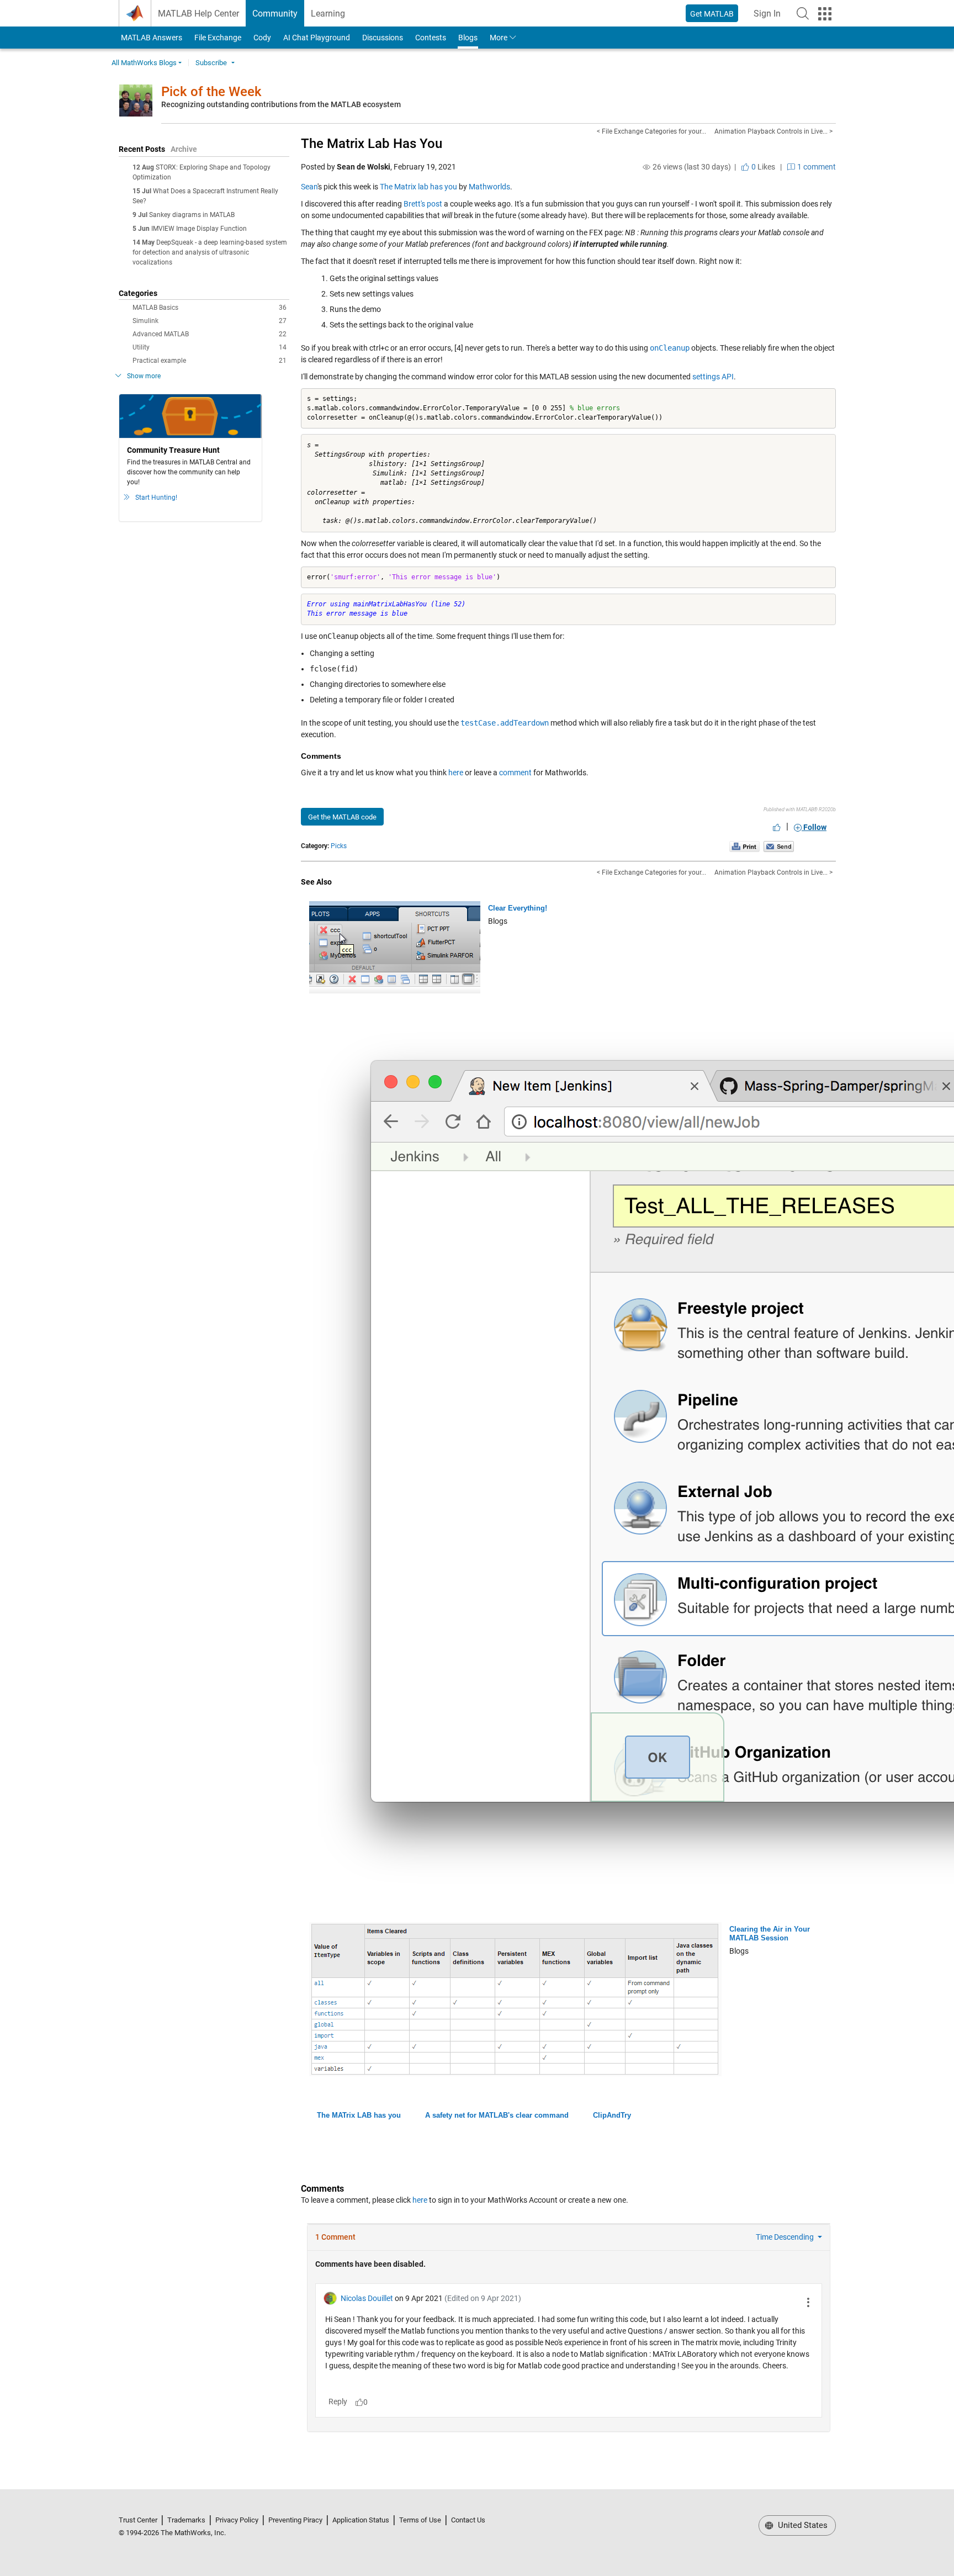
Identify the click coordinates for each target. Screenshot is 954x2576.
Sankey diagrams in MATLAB (192, 215)
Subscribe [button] (211, 63)
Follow (814, 827)
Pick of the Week (211, 92)
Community (275, 14)
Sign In (770, 17)
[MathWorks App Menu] (825, 14)
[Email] (779, 846)
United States (802, 2525)
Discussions (383, 38)
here (456, 773)
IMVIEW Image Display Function (199, 229)
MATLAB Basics (210, 308)
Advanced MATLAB (210, 334)
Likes (762, 167)
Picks (339, 846)
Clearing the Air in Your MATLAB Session (770, 1934)
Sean (309, 187)
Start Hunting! (156, 498)
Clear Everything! (518, 908)
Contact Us (468, 2520)
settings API (713, 377)
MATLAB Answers (151, 38)
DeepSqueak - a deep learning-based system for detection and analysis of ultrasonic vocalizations (210, 252)
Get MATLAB (712, 14)
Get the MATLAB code (342, 817)
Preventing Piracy (295, 2520)
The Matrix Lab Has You (372, 144)
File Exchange (218, 38)
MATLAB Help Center (198, 14)
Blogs (468, 38)
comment (515, 773)
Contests (431, 38)
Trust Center (138, 2520)
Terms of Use (420, 2520)
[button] (803, 13)
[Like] (777, 827)
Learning (328, 14)
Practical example (210, 361)
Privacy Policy (237, 2520)
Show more (144, 376)
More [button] (499, 38)
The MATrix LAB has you (359, 2115)
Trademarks (186, 2520)
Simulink (210, 321)
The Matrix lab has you (418, 187)
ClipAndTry (612, 2115)
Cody (262, 38)
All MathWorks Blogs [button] (144, 63)
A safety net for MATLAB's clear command (497, 2115)
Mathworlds (489, 187)
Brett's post (423, 204)
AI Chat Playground (317, 38)
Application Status (361, 2520)
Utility (210, 347)
